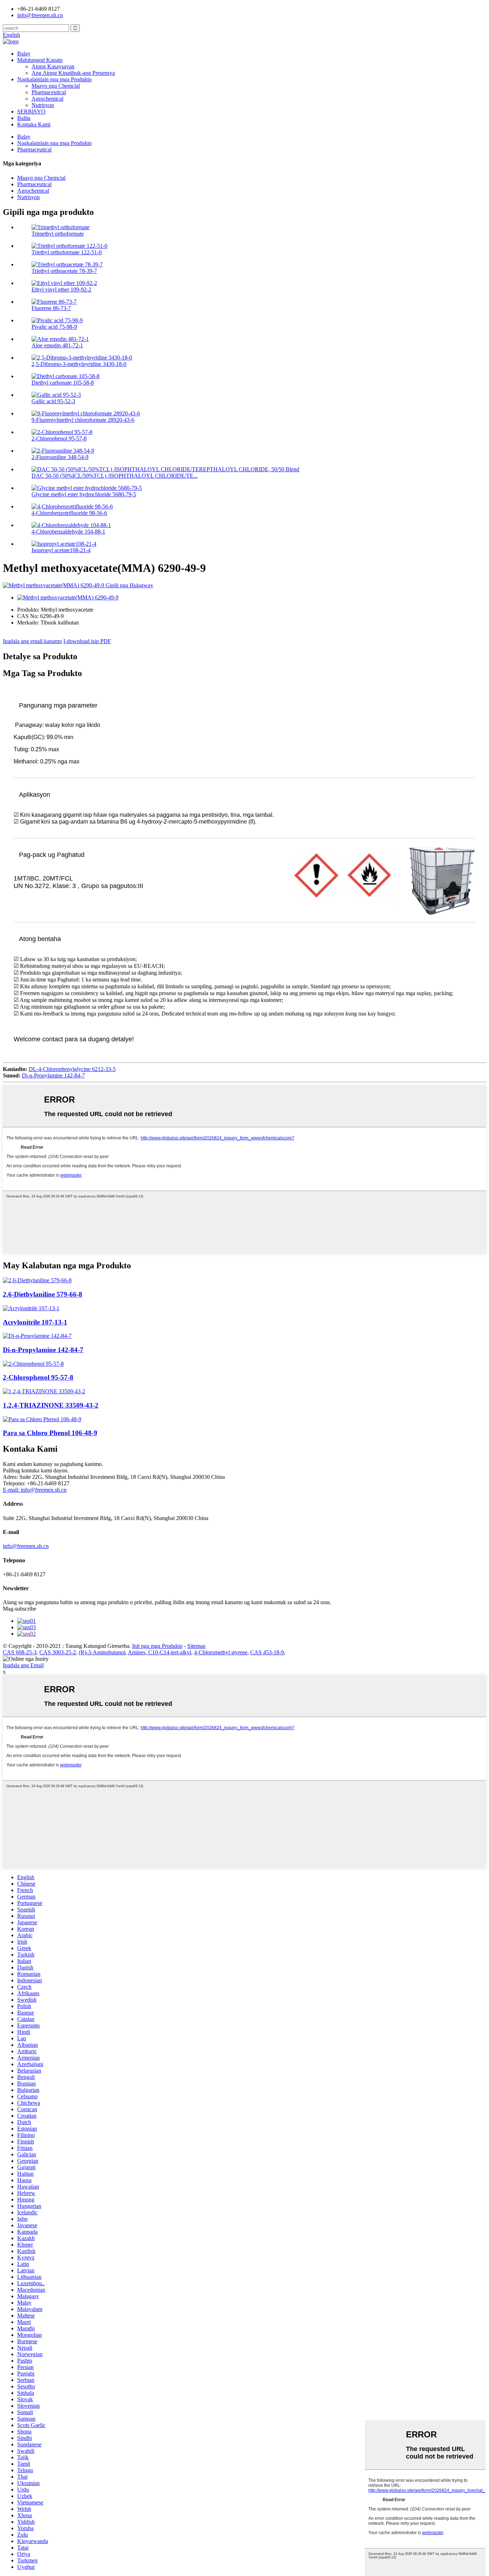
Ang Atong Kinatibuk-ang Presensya (73, 73)
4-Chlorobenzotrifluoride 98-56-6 (69, 513)
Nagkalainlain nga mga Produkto (54, 79)
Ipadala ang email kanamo (32, 641)
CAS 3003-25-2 (58, 1652)
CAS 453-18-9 (267, 1652)
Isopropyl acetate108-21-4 (61, 550)
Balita (24, 118)
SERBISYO (31, 112)
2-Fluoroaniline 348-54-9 (60, 457)
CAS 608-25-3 (20, 1652)
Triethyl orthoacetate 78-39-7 (64, 271)
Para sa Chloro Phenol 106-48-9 (50, 1433)
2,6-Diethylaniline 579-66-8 (43, 1294)
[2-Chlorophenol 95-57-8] (33, 1364)
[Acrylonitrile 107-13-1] (31, 1308)
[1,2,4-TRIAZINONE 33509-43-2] (44, 1391)
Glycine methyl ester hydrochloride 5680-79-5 (84, 494)
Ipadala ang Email (23, 1665)
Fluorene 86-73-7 (51, 308)
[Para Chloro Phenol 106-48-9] (42, 1419)
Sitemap (196, 1646)
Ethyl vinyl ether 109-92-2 (61, 290)
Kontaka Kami (34, 124)
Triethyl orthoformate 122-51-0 (67, 252)
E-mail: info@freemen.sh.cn (35, 1490)
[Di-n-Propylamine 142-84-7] (37, 1336)
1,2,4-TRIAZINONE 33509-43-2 (51, 1405)
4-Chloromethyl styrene (221, 1652)
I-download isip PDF (87, 641)
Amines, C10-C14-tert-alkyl (159, 1652)
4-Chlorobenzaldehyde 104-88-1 (68, 532)
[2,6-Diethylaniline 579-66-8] (37, 1280)
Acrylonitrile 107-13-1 (35, 1322)
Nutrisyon (43, 105)
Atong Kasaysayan (53, 66)
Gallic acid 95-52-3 (53, 401)
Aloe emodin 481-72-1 (57, 345)
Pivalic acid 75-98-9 (54, 327)
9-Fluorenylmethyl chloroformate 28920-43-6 (83, 420)
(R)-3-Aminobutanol (102, 1652)
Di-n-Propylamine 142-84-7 (53, 1075)
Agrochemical (47, 99)
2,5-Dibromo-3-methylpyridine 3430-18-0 (79, 364)
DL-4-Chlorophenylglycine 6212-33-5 (72, 1069)
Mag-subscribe (20, 1609)
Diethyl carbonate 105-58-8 (63, 383)
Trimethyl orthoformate (58, 234)
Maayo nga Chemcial (56, 86)
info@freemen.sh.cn (40, 15)
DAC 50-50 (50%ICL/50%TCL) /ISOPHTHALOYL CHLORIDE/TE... (115, 476)
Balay (24, 54)
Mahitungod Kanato (40, 60)
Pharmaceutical (49, 92)
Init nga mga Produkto (157, 1646)
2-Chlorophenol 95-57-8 (59, 438)
